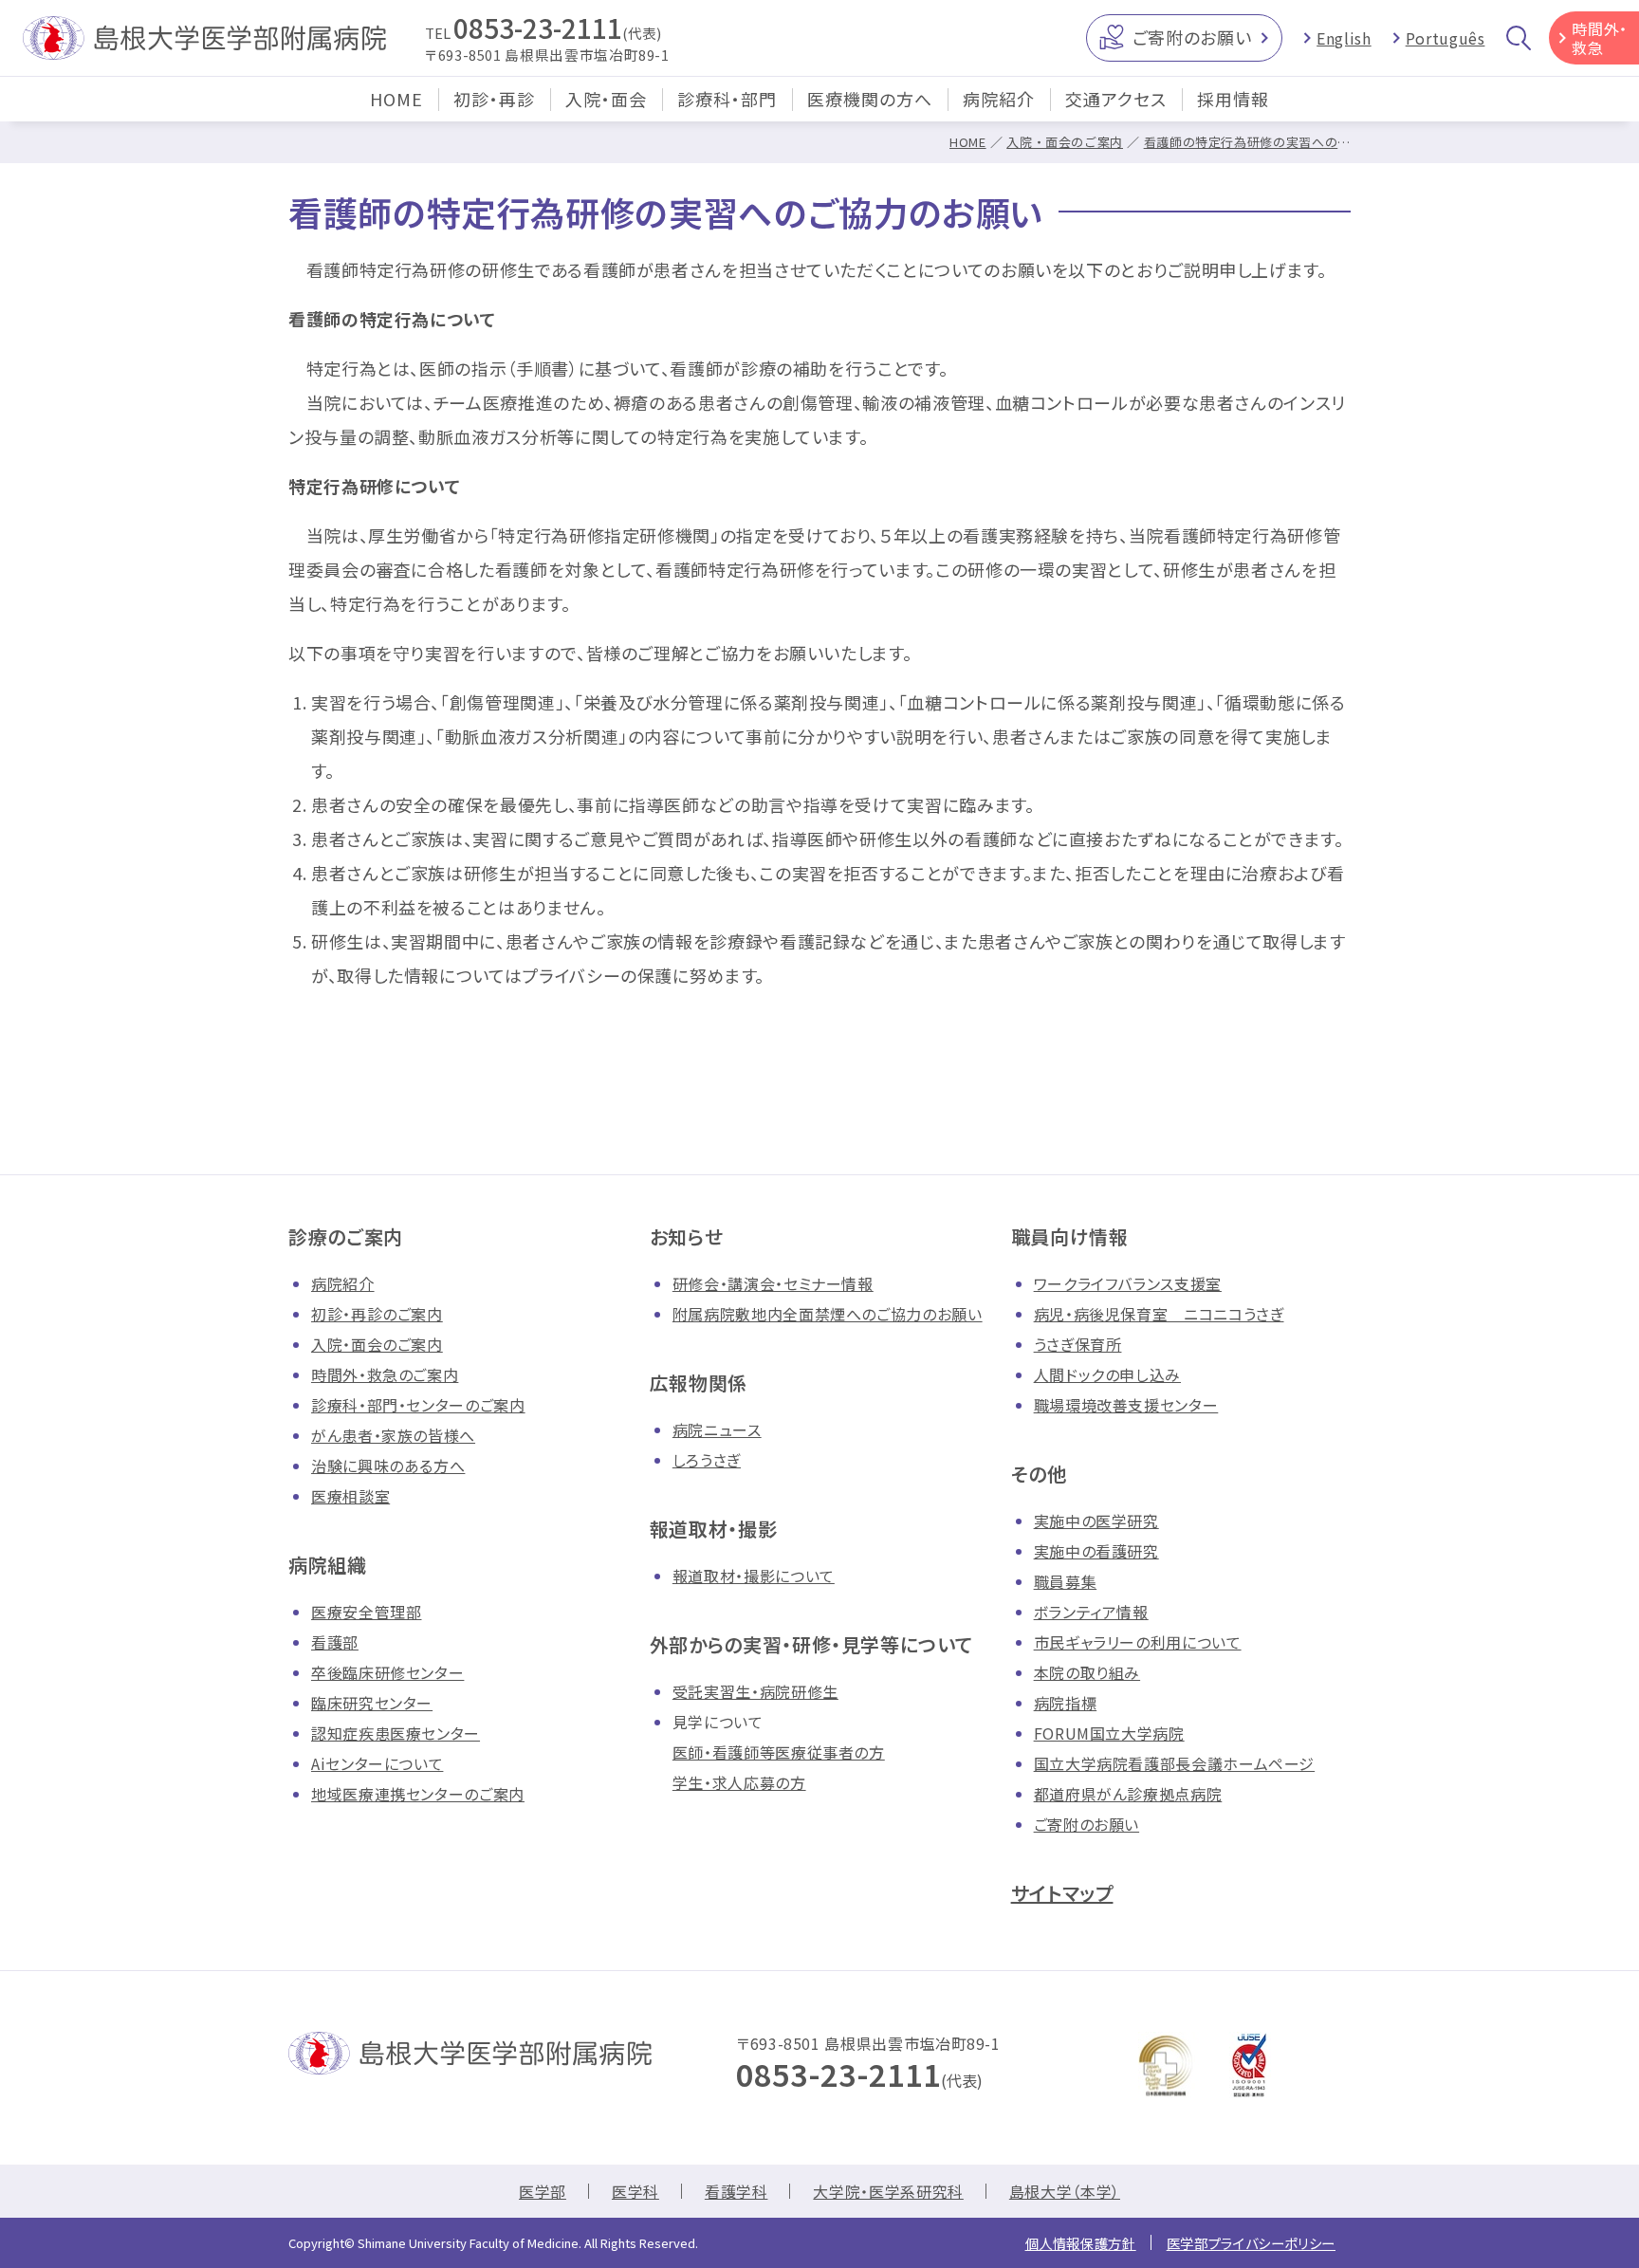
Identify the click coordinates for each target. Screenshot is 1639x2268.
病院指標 (1066, 1703)
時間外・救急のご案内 (385, 1374)
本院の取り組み (1087, 1672)
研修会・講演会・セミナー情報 (773, 1283)
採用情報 (1233, 99)
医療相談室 (350, 1496)
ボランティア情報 (1091, 1612)
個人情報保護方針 (1081, 2243)
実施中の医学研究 (1096, 1521)
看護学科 (737, 2191)
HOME (396, 99)
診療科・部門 (727, 99)
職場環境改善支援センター (1126, 1405)
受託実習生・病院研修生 (755, 1691)
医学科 (635, 2191)
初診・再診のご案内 (377, 1314)
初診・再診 (494, 99)
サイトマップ (1062, 1893)
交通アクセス (1116, 99)
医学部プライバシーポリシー (1251, 2243)
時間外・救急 (1600, 38)
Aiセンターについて (377, 1763)
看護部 (335, 1642)
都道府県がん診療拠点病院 (1128, 1794)
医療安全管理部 (366, 1612)
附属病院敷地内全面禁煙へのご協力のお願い (828, 1314)
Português (1446, 38)
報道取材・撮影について (754, 1576)
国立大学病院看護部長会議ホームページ (1175, 1763)
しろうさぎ (707, 1460)
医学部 (543, 2191)
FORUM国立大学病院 (1109, 1733)
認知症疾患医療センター (396, 1733)
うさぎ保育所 (1078, 1344)
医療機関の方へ (870, 99)
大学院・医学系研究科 (888, 2191)
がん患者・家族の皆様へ (393, 1435)
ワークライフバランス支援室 (1128, 1283)
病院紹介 (999, 99)
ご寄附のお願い (1192, 37)
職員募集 (1066, 1581)
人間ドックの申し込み (1107, 1374)
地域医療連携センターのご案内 (418, 1794)
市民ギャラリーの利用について (1138, 1642)
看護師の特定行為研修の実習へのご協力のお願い (1286, 142)
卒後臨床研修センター (387, 1672)
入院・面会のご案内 (1065, 142)
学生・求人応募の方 (739, 1782)
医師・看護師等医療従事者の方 (779, 1752)
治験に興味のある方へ (388, 1466)
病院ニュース (717, 1429)
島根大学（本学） (1065, 2191)
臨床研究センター (372, 1703)
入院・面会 (606, 99)
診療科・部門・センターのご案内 (418, 1405)
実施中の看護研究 (1096, 1551)
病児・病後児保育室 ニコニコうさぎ (1159, 1314)
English (1344, 38)
